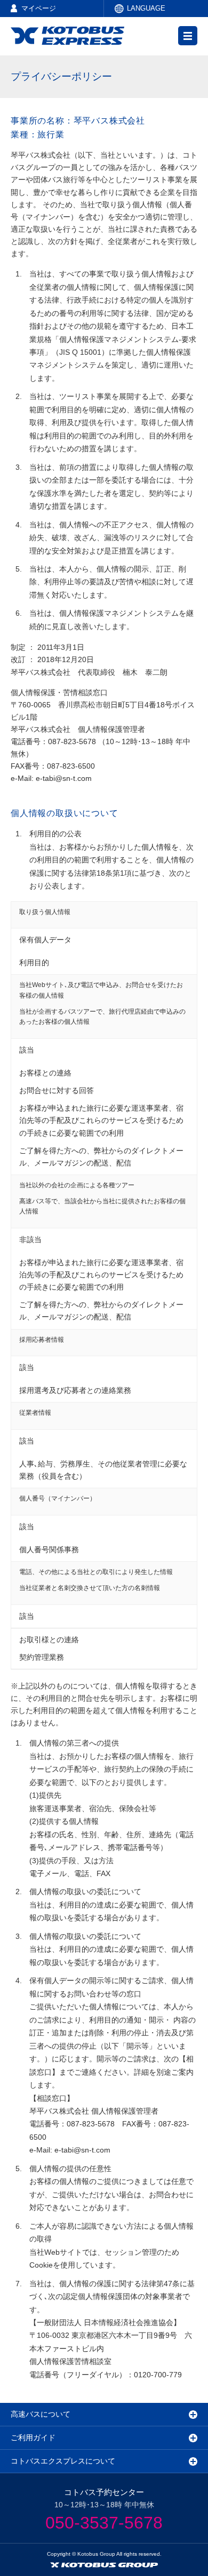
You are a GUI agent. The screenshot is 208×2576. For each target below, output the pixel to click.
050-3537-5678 (104, 2523)
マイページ (39, 8)
